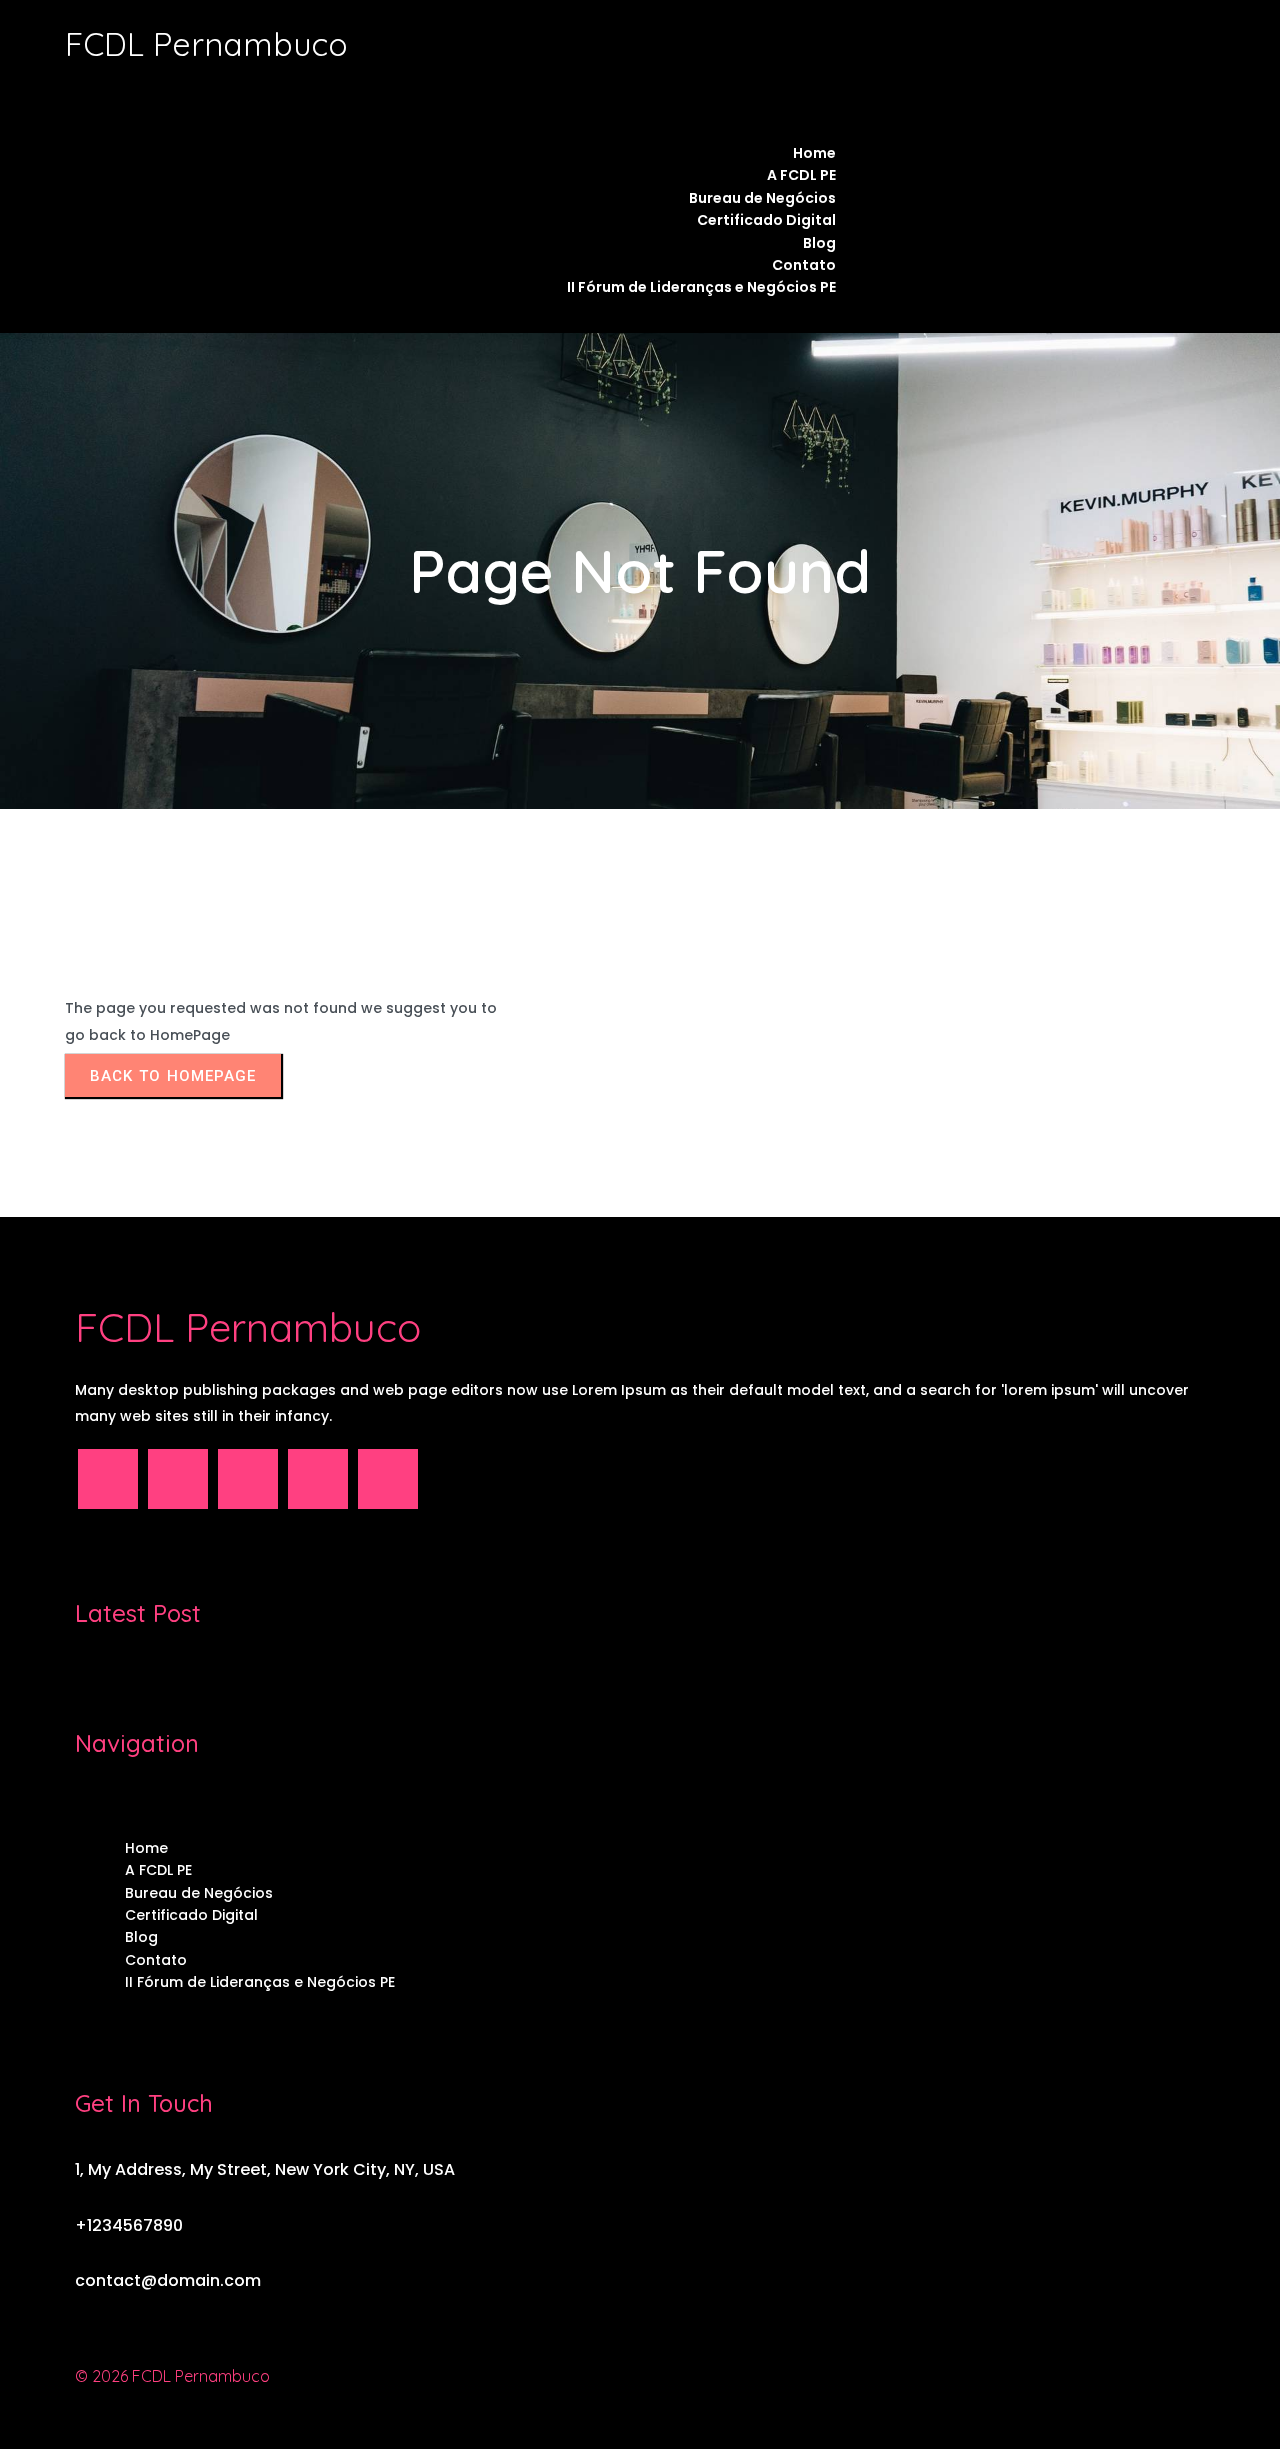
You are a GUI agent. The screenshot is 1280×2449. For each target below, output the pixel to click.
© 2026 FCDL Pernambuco (172, 2376)
